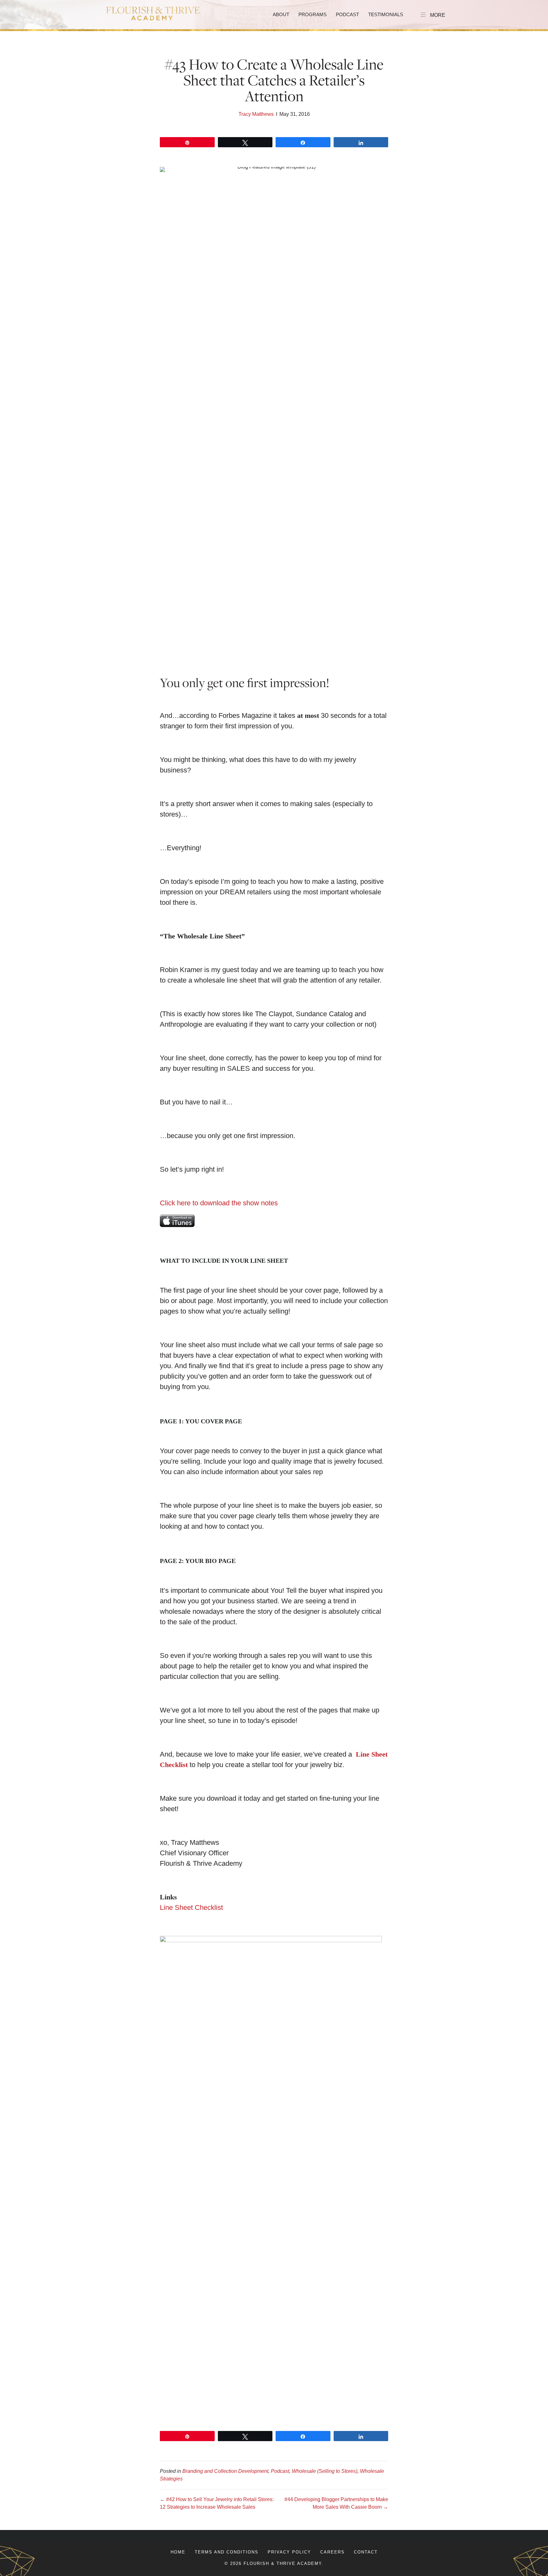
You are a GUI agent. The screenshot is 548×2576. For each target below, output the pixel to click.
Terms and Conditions (227, 2552)
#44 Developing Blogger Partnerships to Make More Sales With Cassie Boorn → (336, 2503)
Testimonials (386, 14)
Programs (313, 14)
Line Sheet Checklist (191, 1907)
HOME (178, 2552)
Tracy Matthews (256, 114)
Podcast (347, 14)
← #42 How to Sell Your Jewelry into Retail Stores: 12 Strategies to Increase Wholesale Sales (217, 2503)
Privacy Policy (289, 2552)
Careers (333, 2552)
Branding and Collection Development (225, 2471)
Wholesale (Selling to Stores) (325, 2471)
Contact (366, 2552)
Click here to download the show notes (219, 1203)
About (281, 14)
